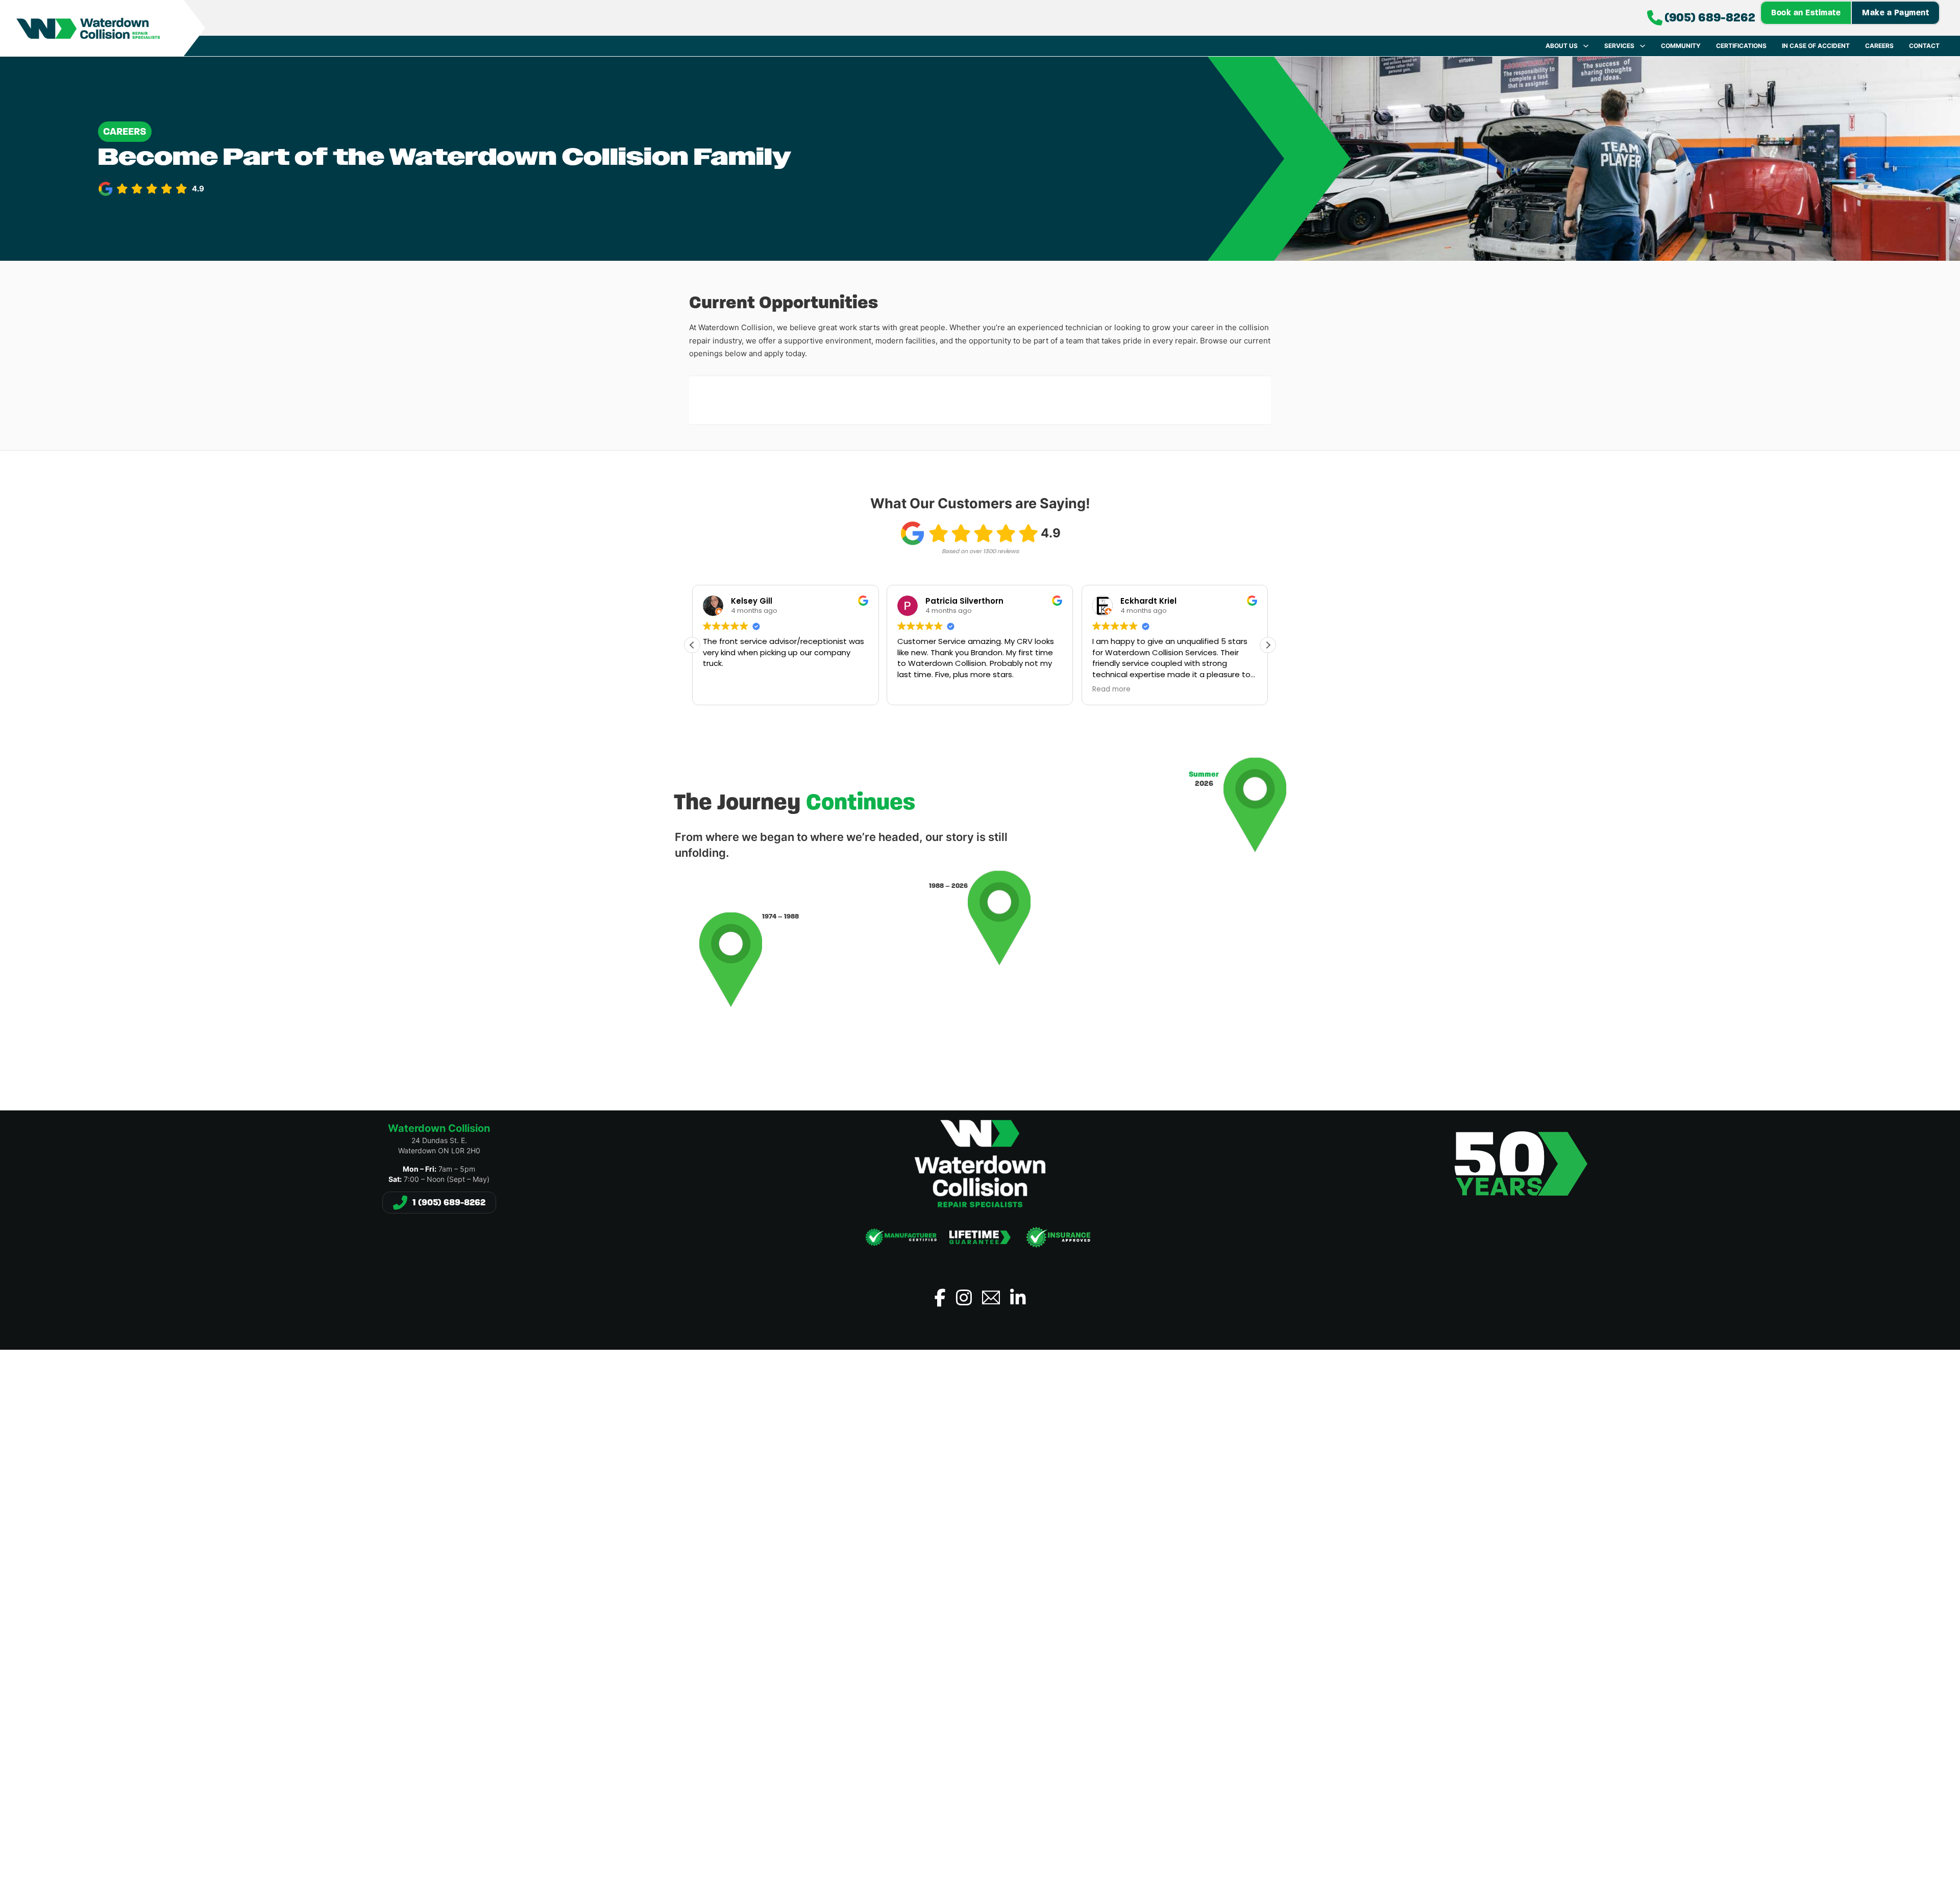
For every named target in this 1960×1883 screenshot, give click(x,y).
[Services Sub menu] (1643, 46)
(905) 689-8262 (1710, 18)
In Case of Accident (1816, 46)
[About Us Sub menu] (1586, 46)
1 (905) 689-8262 (449, 1202)
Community (1681, 46)
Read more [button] (1111, 689)
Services (1619, 46)
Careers (1879, 46)
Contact (1924, 46)
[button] (1268, 645)
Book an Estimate (1806, 13)
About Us (1562, 46)
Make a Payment (1895, 13)
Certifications (1741, 46)
